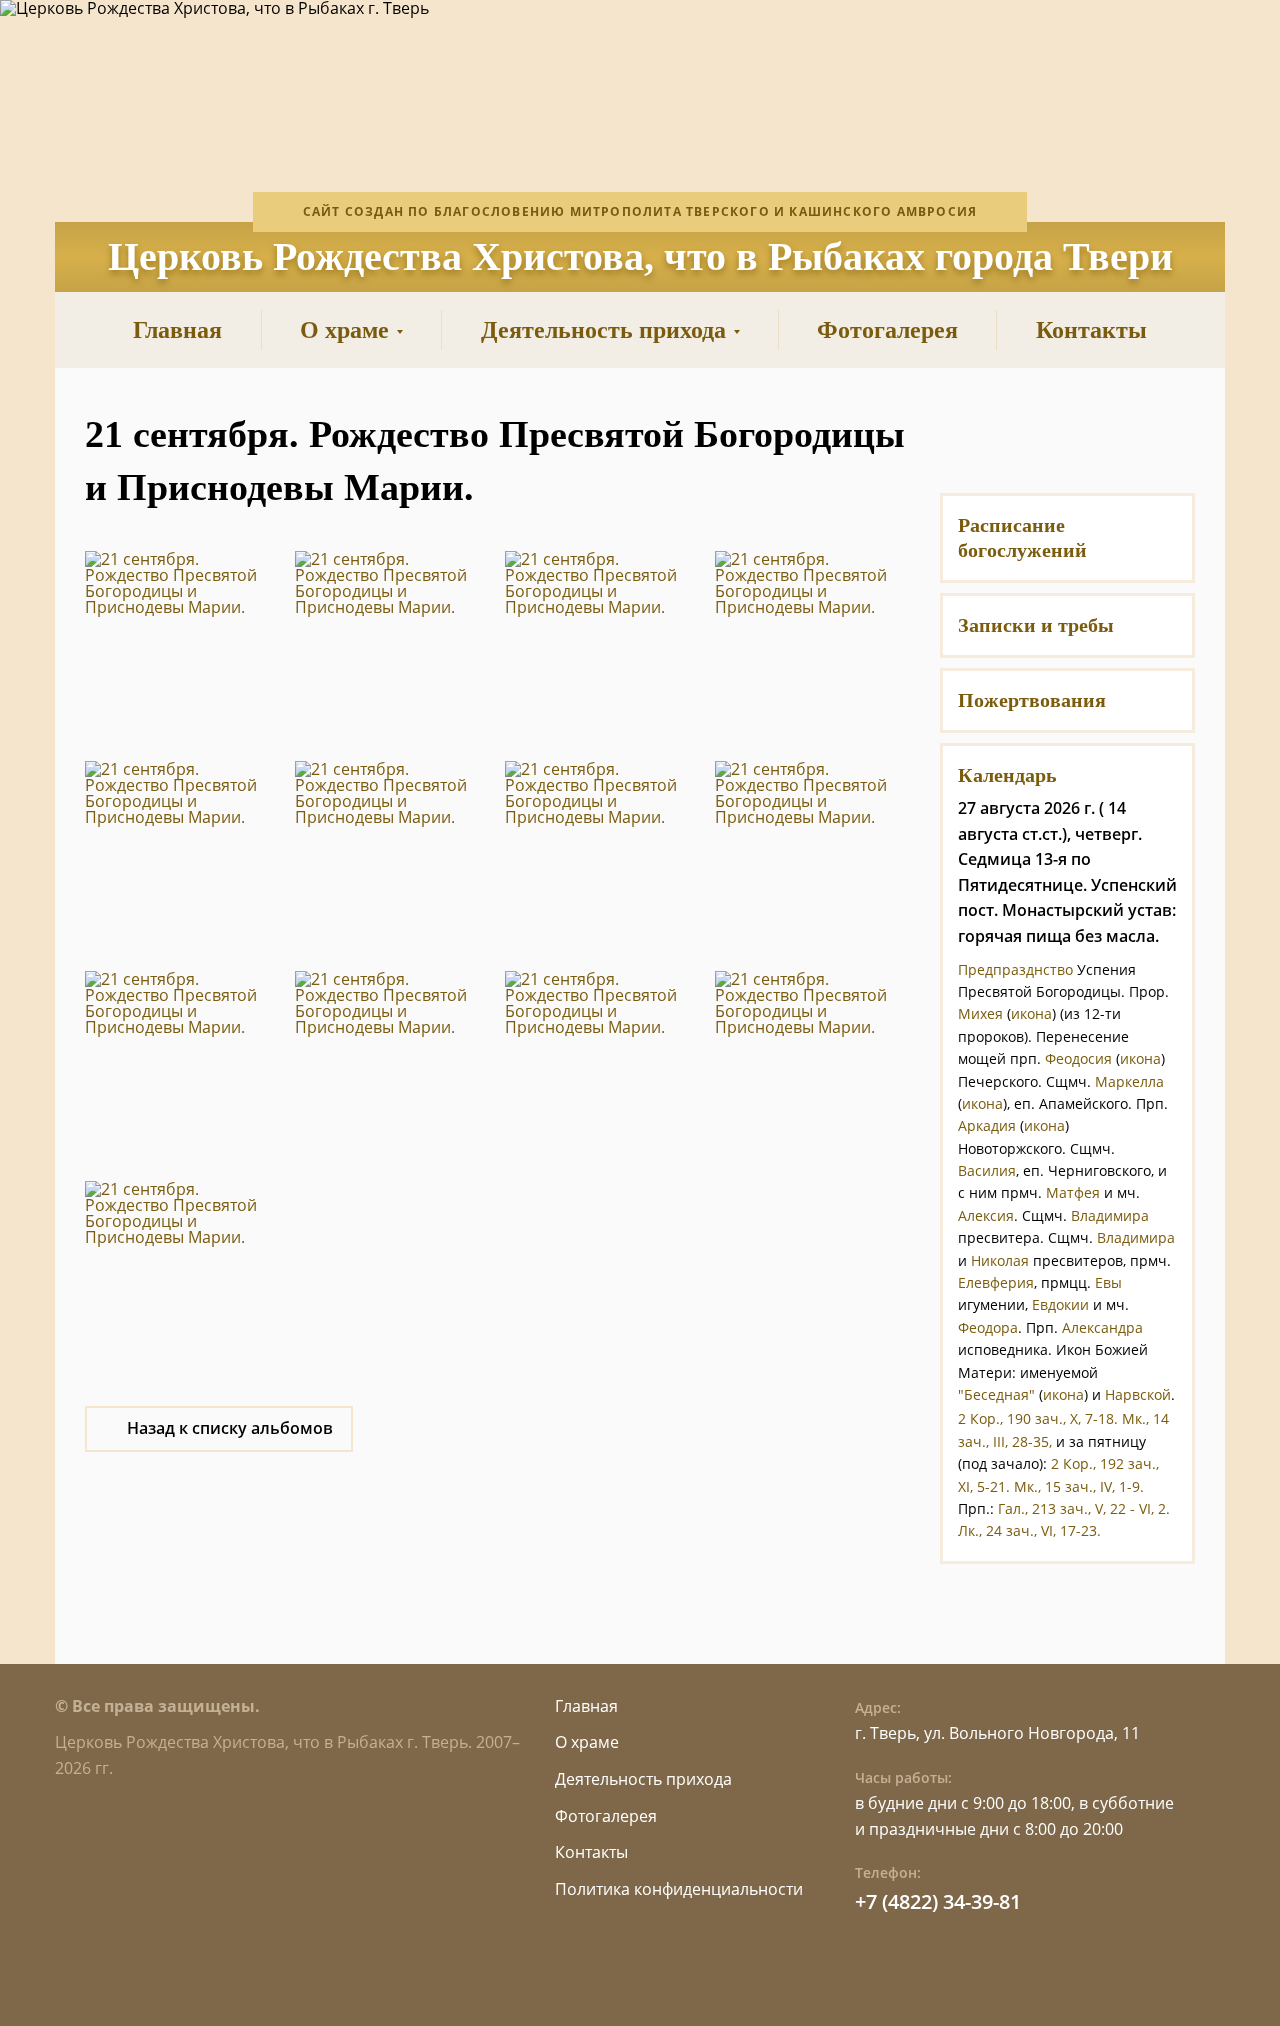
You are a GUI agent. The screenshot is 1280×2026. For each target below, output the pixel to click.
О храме (587, 1742)
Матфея (1073, 1192)
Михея (980, 1013)
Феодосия (1078, 1058)
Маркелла (1129, 1081)
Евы (1108, 1282)
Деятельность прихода (643, 1779)
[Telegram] (1117, 434)
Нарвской (1138, 1394)
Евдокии (1060, 1304)
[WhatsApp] (1067, 434)
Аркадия (987, 1125)
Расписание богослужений (1022, 537)
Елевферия (996, 1282)
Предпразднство (1015, 969)
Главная (586, 1706)
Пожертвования (1032, 700)
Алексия (986, 1215)
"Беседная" (996, 1394)
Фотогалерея (606, 1816)
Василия (987, 1170)
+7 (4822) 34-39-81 (938, 1901)
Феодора (988, 1327)
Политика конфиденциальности (679, 1889)
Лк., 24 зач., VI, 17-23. (1029, 1530)
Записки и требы (1036, 625)
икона (1031, 1013)
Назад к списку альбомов (230, 1428)
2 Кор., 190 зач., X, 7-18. (1038, 1418)
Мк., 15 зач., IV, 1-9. (1079, 1486)
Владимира (1110, 1215)
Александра (1102, 1327)
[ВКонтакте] (1017, 434)
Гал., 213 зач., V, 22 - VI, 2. (1084, 1508)
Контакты (591, 1852)
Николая (1000, 1260)
